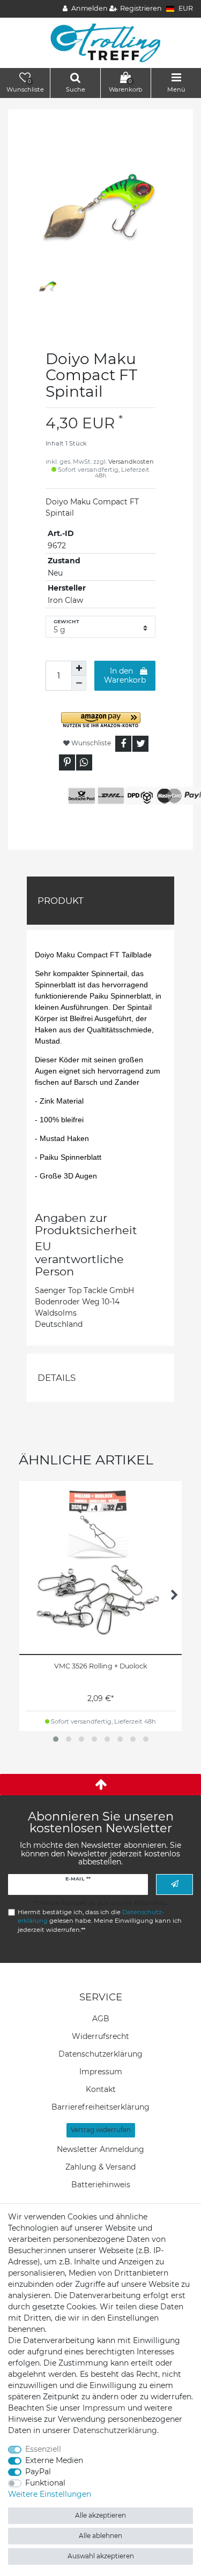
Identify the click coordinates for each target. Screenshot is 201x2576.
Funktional (45, 2483)
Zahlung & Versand (100, 2167)
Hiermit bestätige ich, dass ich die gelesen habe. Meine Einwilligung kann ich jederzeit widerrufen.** (100, 1921)
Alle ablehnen (100, 2536)
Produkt (61, 901)
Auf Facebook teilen (123, 744)
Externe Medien (54, 2460)
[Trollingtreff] (100, 42)
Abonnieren (174, 1884)
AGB (101, 2019)
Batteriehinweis (101, 2185)
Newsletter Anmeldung (100, 2149)
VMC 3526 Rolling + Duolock (101, 1666)
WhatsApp (84, 762)
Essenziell (43, 2449)
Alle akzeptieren (100, 2515)
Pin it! (67, 762)
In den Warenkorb (125, 676)
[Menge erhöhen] (79, 668)
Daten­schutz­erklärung (100, 2054)
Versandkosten (131, 462)
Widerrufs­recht (100, 2036)
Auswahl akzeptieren (101, 2556)
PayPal (38, 2472)
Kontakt (101, 2089)
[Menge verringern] (79, 683)
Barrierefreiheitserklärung (100, 2107)
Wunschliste (90, 743)
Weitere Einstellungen (50, 2494)
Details (57, 1378)
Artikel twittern (140, 744)
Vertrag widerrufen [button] (101, 2130)
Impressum (101, 2072)
